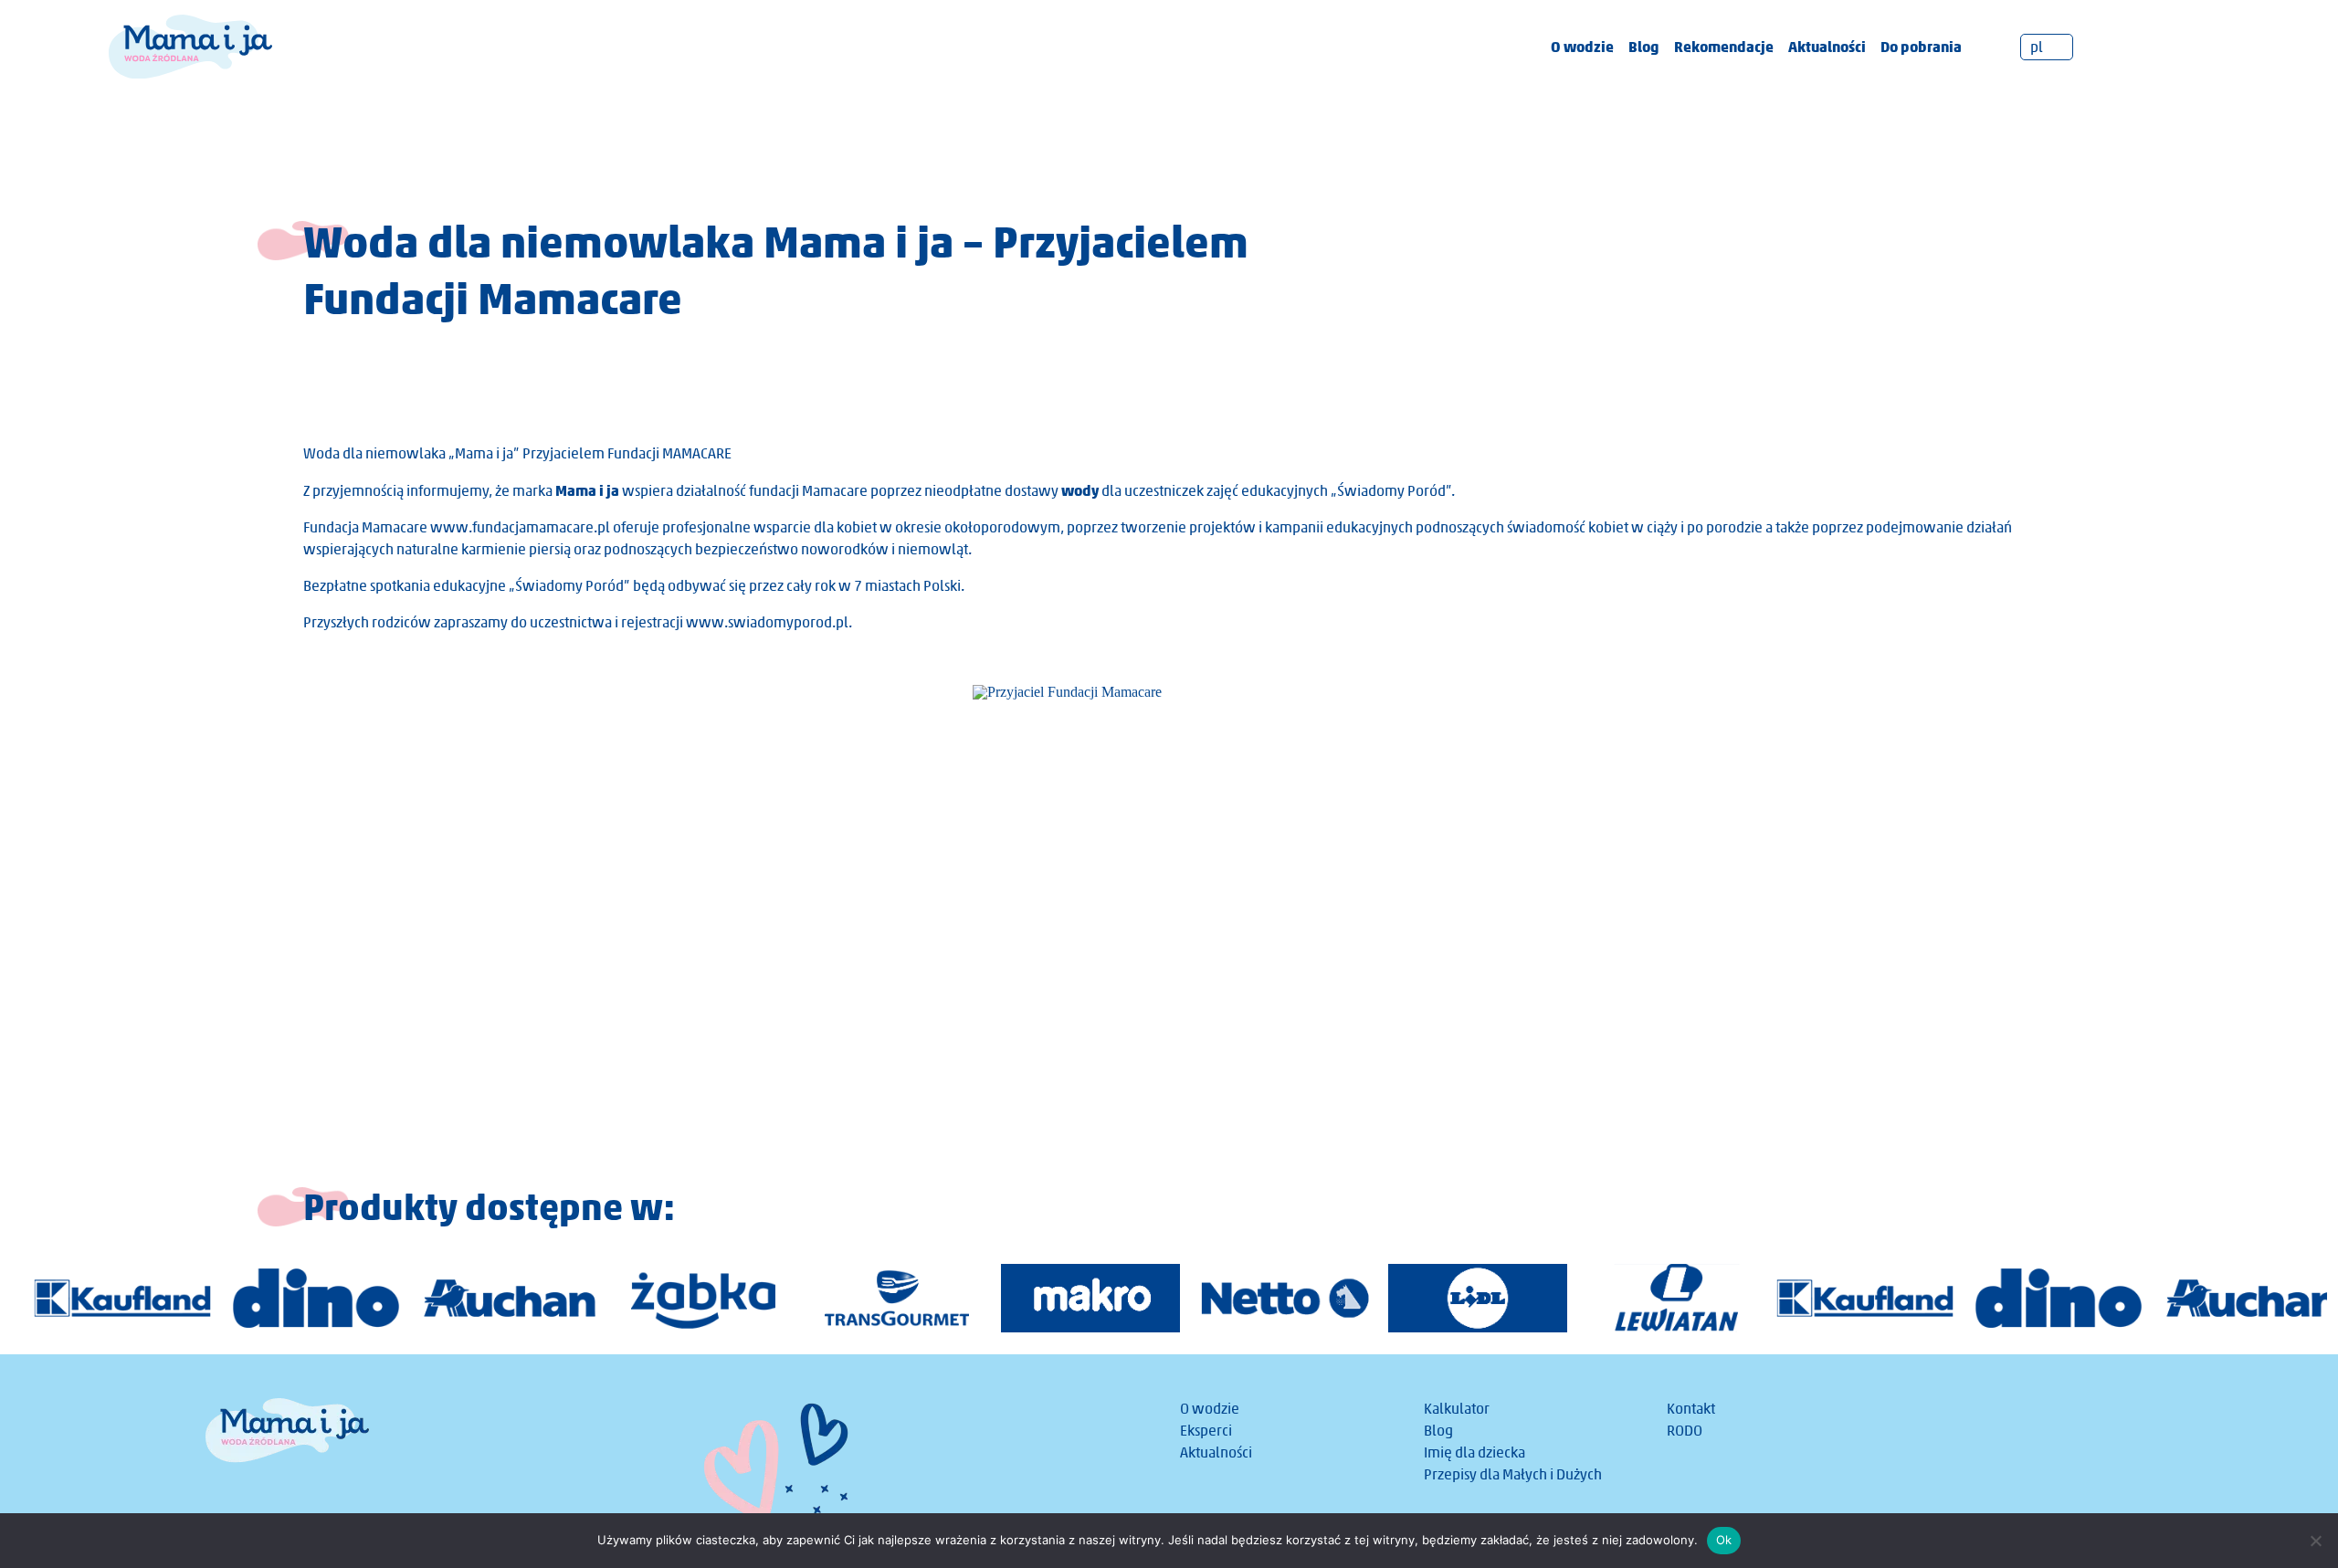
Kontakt (1691, 1409)
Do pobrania (1921, 47)
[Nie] (2315, 1541)
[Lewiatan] (1657, 1298)
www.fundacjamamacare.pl (520, 527)
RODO (1685, 1431)
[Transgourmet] (882, 1298)
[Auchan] (495, 1298)
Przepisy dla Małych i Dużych (1513, 1474)
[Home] (190, 45)
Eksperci (1206, 1431)
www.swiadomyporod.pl (767, 622)
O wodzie (1582, 47)
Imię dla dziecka (1474, 1452)
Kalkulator (1457, 1409)
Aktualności (1827, 47)
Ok (1724, 1540)
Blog (1644, 47)
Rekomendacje (1724, 47)
